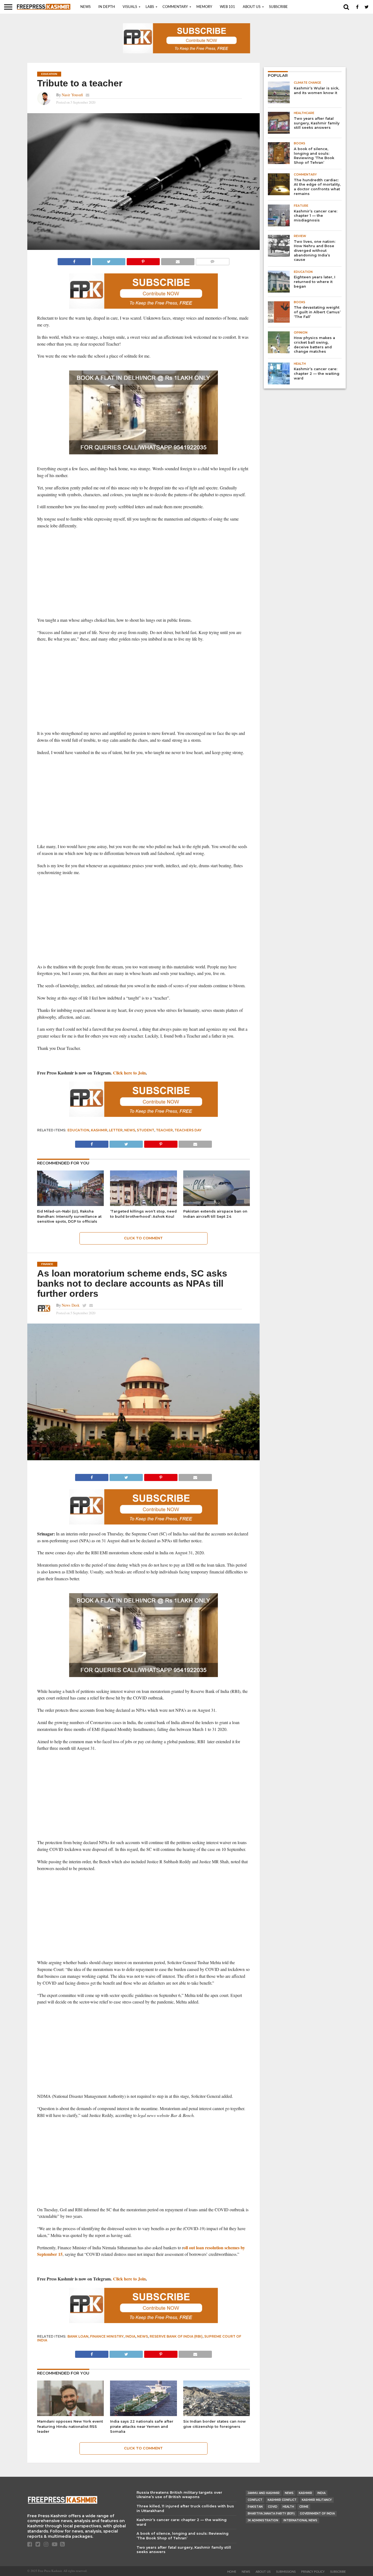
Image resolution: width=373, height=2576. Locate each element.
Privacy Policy (313, 2572)
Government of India (317, 2514)
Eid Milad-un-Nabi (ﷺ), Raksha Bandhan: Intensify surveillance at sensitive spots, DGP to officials (69, 1216)
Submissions (286, 2572)
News (85, 7)
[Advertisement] (144, 573)
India (130, 2336)
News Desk (71, 1305)
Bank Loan (78, 2336)
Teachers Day (188, 1130)
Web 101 (227, 7)
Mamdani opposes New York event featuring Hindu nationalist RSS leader (70, 2426)
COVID (273, 2507)
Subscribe (278, 7)
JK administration (263, 2520)
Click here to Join (129, 1073)
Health (288, 2507)
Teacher (164, 1130)
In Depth (107, 7)
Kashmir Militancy (317, 2500)
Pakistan (255, 2507)
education (78, 1130)
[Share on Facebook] (74, 260)
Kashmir (99, 1130)
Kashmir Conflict (282, 2500)
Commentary (175, 7)
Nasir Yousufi (72, 95)
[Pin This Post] (143, 260)
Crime (304, 2507)
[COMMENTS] (212, 260)
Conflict (255, 2500)
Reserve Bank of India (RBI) (176, 2336)
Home (232, 2572)
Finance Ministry (107, 2336)
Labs (150, 7)
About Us (252, 7)
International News (300, 2520)
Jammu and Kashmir (264, 2493)
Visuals (130, 7)
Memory (204, 7)
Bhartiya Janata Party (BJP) (271, 2514)
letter (116, 1130)
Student (146, 1130)
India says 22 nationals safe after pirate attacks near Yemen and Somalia (142, 2426)
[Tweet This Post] (108, 260)
